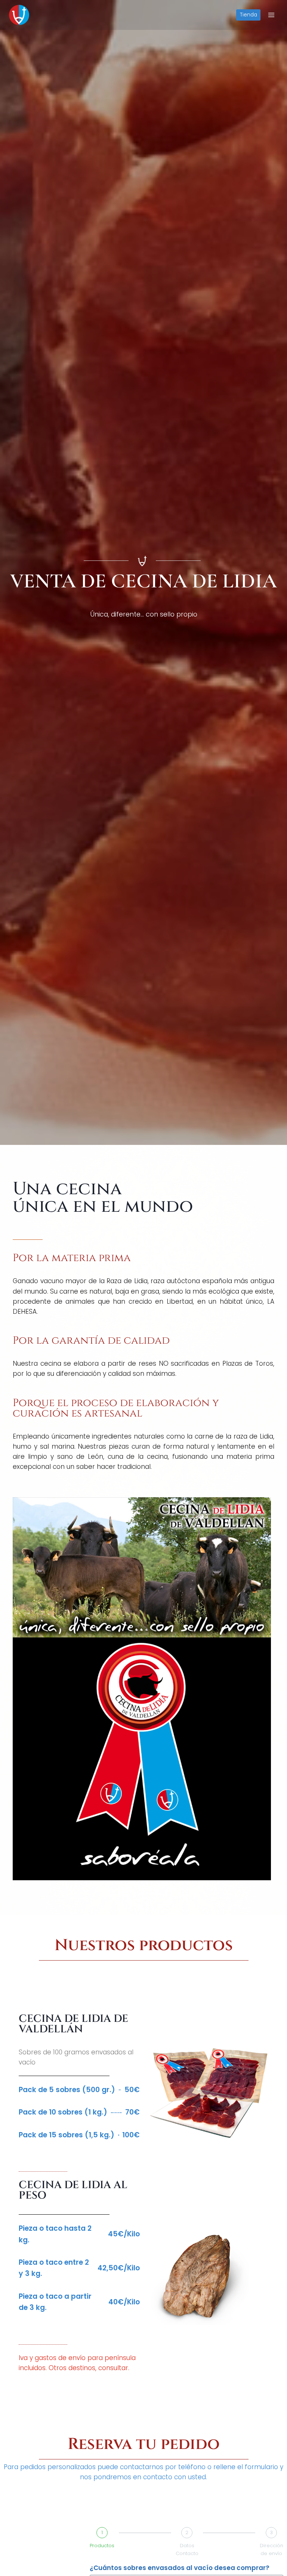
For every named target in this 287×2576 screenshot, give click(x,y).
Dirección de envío (271, 2549)
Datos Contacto (187, 2549)
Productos (102, 2546)
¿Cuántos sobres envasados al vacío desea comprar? (180, 2568)
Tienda (249, 15)
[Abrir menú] (271, 15)
